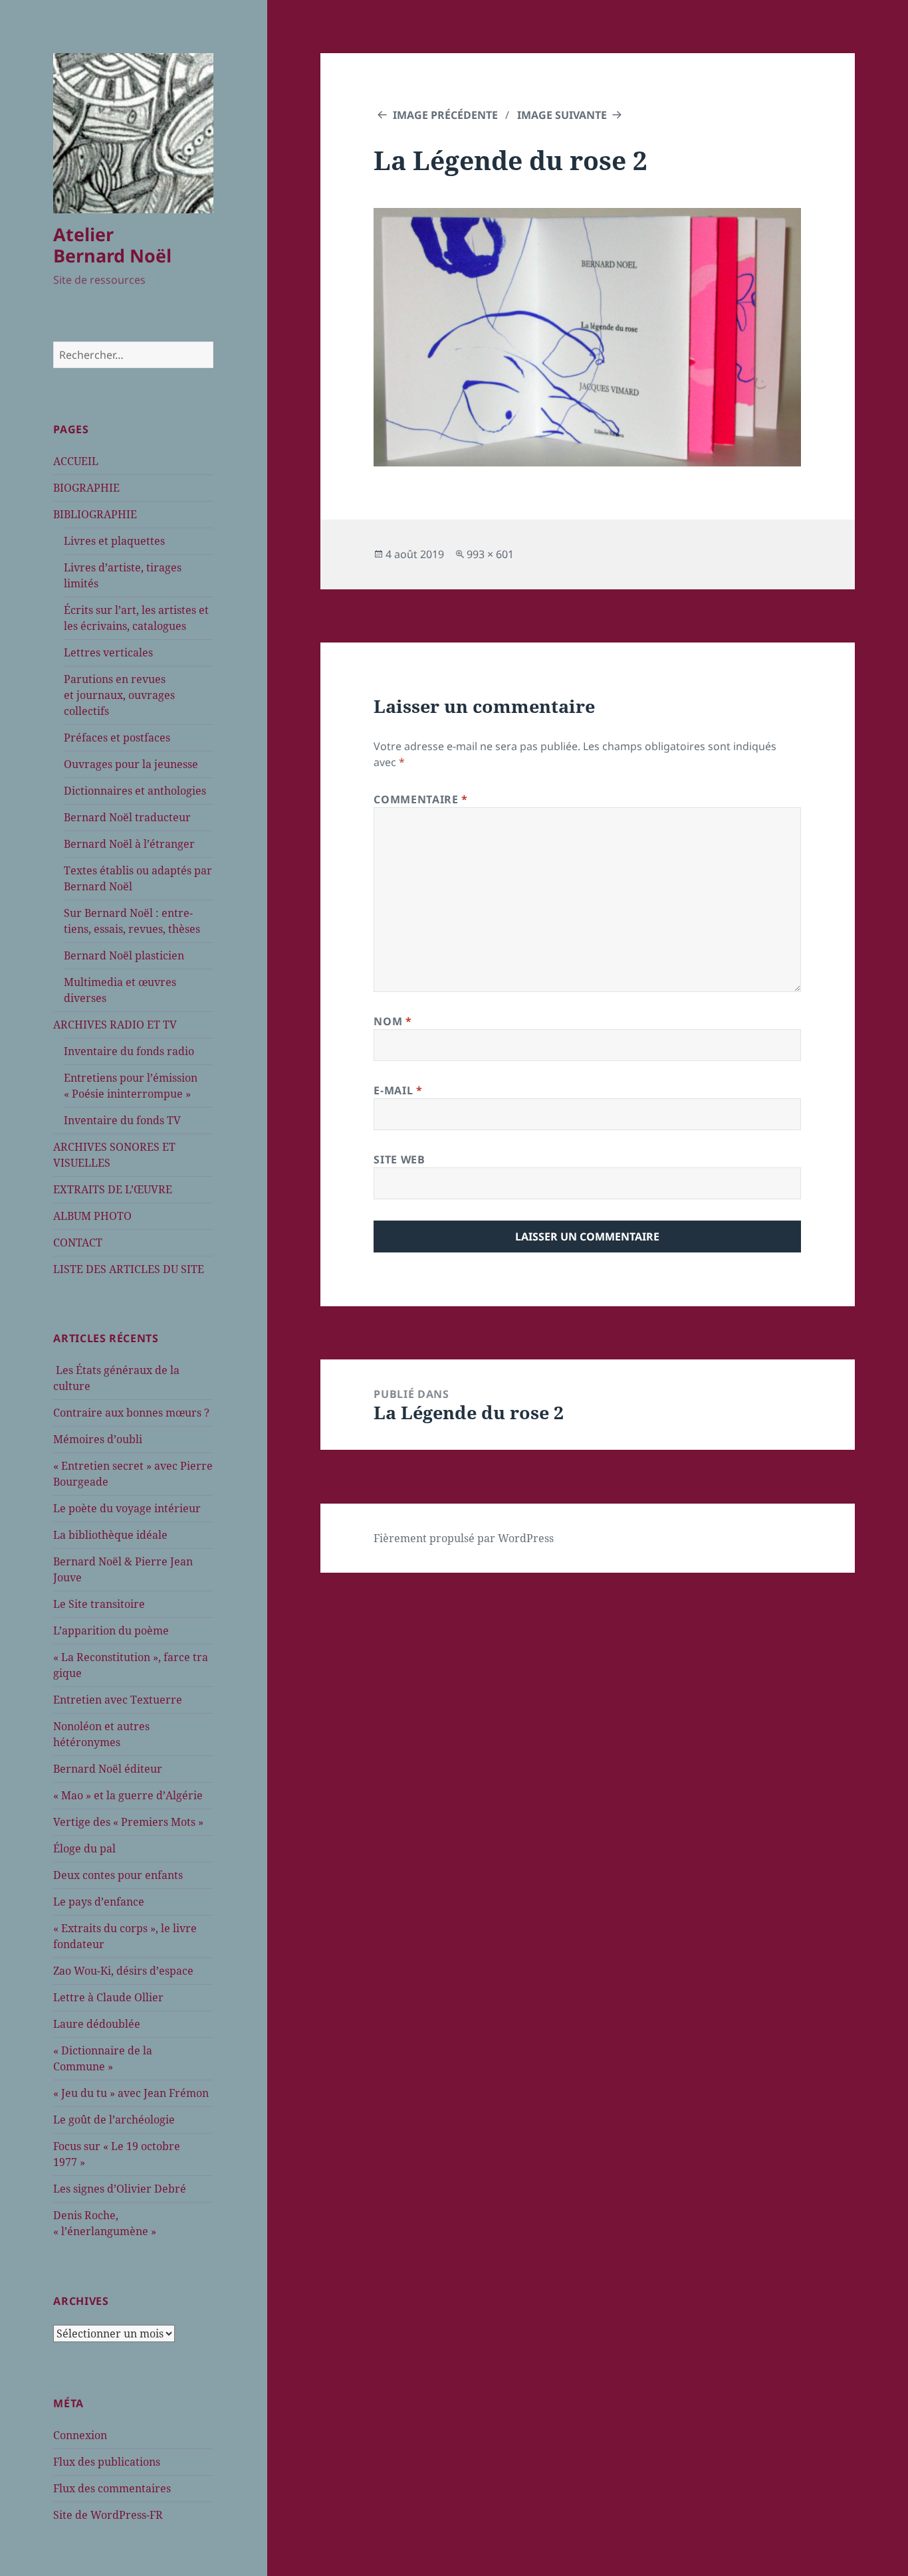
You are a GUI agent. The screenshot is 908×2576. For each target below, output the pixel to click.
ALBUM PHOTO (92, 1216)
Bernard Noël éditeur (108, 1769)
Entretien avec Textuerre (118, 1700)
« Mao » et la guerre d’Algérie (128, 1795)
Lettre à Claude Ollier (108, 1997)
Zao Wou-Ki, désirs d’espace (123, 1971)
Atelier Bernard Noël (112, 245)
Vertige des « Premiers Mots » (128, 1822)
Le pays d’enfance (99, 1902)
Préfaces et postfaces (117, 738)
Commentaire (420, 799)
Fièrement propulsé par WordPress (464, 1538)
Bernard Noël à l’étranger (129, 844)
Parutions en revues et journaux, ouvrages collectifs (119, 695)
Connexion (80, 2435)
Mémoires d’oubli (98, 1439)
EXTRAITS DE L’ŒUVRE (113, 1189)
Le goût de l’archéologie (114, 2120)
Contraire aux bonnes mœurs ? (131, 1413)
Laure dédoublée (97, 2024)
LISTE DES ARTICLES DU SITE (129, 1269)
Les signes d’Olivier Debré (120, 2189)
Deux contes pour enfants (118, 1875)
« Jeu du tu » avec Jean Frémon (131, 2093)
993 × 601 (490, 554)
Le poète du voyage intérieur (127, 1508)
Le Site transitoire (99, 1604)
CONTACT (78, 1242)
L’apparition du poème (111, 1631)
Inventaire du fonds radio (129, 1051)
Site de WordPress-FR (108, 2515)
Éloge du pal (84, 1848)
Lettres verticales (108, 652)
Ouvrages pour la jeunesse (131, 764)
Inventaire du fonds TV (122, 1120)
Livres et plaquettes (114, 541)
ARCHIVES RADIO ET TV (115, 1025)
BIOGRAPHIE (86, 488)
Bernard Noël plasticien (124, 955)
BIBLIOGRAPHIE (95, 514)
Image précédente (445, 115)
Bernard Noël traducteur (127, 817)
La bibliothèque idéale (110, 1535)
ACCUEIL (76, 461)
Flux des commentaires (112, 2488)
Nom (393, 1021)
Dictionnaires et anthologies (135, 791)
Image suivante (562, 115)
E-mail (398, 1090)
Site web (399, 1159)
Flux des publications (107, 2462)
